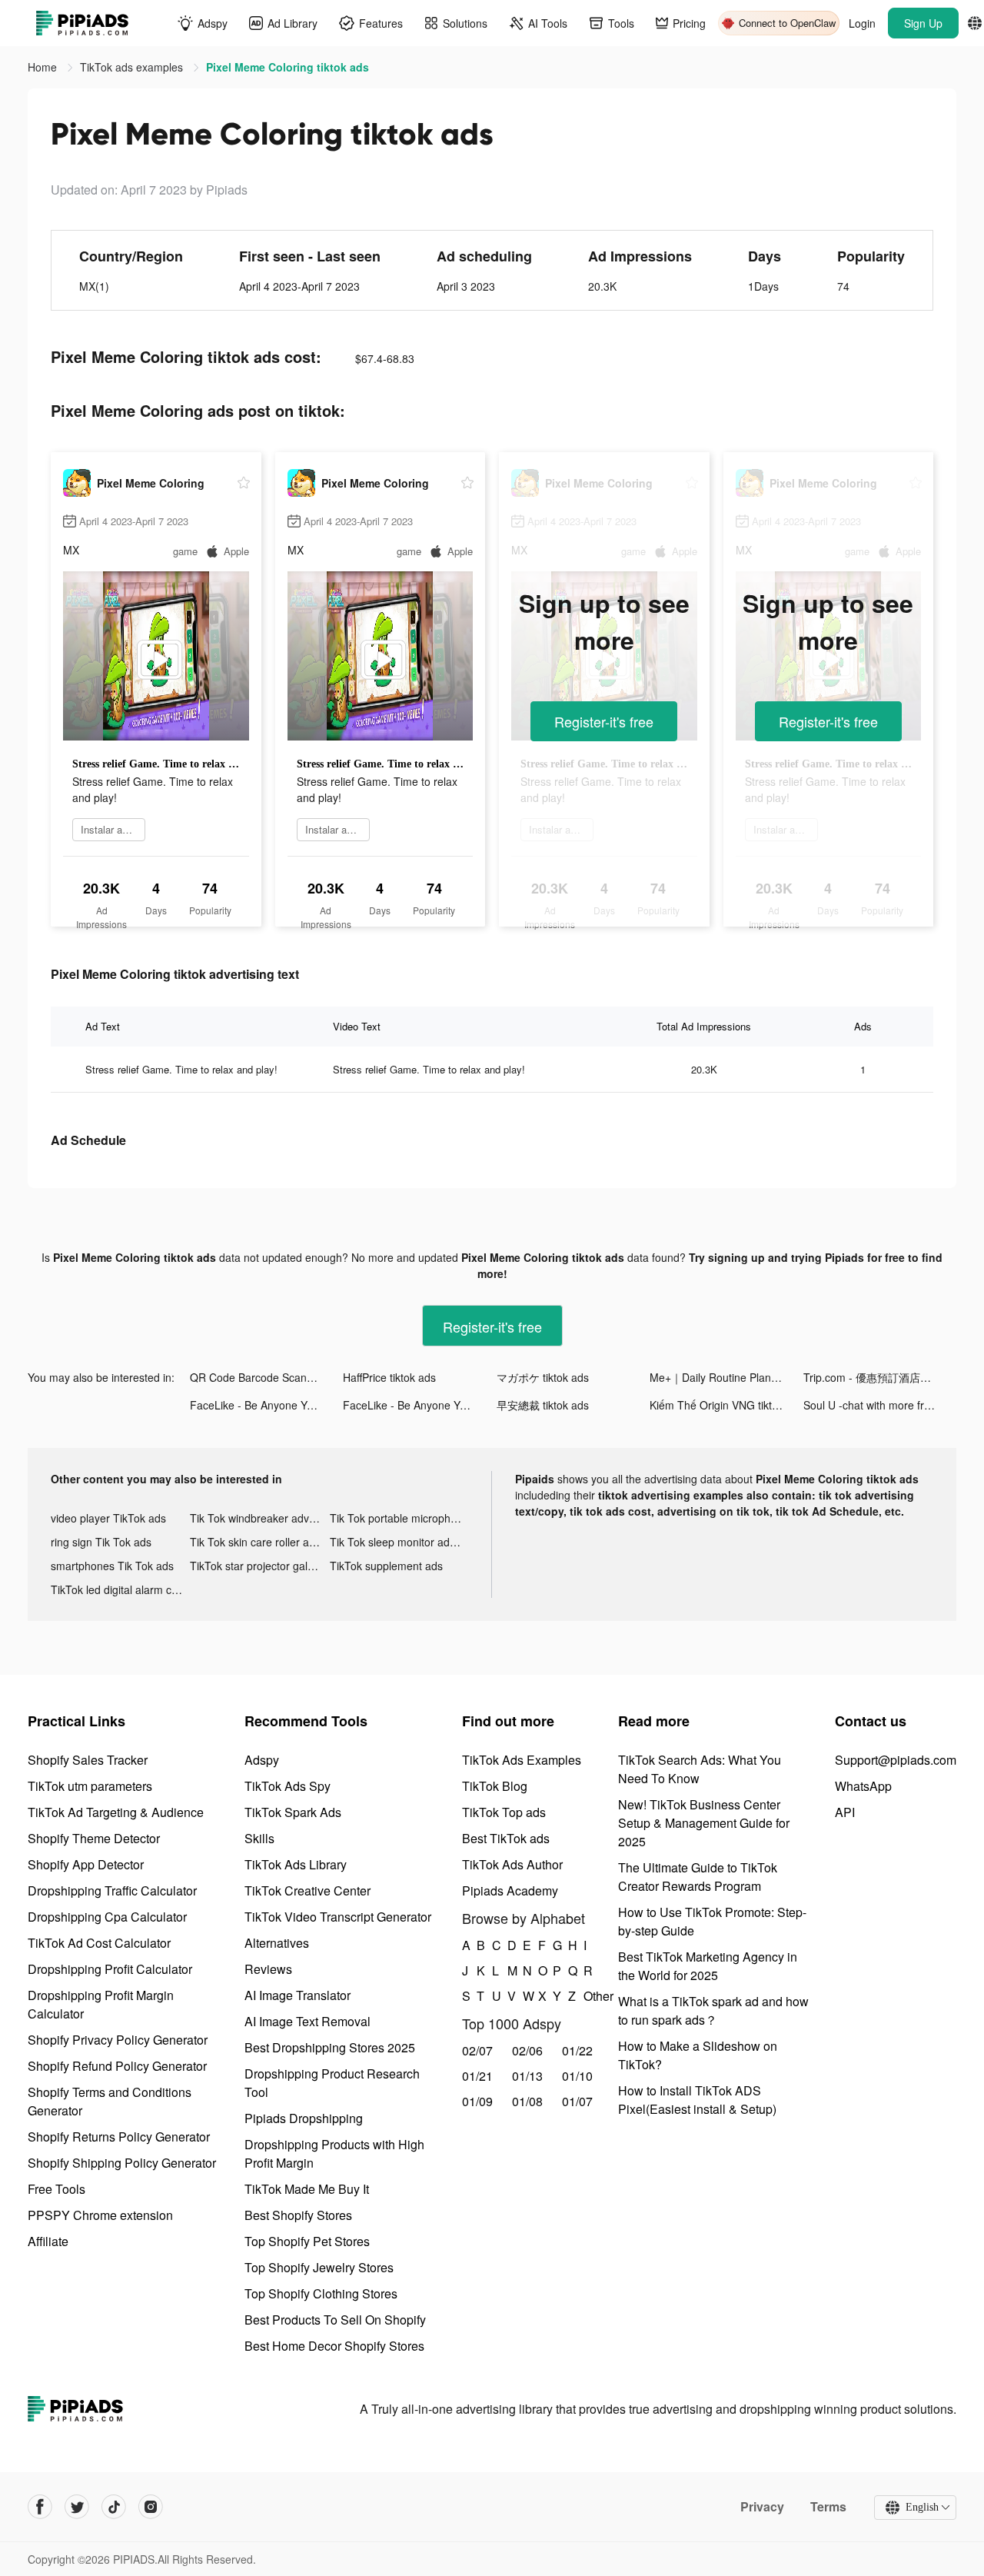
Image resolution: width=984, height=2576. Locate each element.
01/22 (577, 2050)
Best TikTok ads (506, 1838)
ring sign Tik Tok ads (101, 1542)
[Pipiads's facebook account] (40, 2507)
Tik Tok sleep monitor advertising (399, 1542)
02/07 (477, 2050)
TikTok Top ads (504, 1812)
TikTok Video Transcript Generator (338, 1917)
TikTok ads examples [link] (133, 67)
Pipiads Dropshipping (304, 2118)
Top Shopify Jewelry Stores (319, 2267)
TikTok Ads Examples (522, 1760)
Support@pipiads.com (896, 1760)
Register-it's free (604, 721)
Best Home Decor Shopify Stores (334, 2346)
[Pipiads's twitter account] (77, 2507)
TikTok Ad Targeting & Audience (116, 1812)
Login (862, 23)
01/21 (477, 2076)
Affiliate (48, 2241)
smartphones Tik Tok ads (112, 1566)
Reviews (268, 1969)
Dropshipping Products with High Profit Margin (334, 2153)
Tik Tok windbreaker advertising (259, 1518)
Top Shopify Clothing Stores (321, 2293)
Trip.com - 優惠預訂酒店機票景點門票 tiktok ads (880, 1377)
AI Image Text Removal (307, 2021)
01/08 (527, 2101)
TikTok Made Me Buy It (307, 2189)
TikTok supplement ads (386, 1566)
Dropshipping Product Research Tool (332, 2083)
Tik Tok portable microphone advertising (399, 1518)
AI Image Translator (298, 1995)
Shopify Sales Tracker (88, 1760)
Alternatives (277, 1943)
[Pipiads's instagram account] (151, 2507)
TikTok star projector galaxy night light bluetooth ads (259, 1566)
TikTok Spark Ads (293, 1812)
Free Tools (57, 2189)
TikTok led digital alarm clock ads (120, 1589)
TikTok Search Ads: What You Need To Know (700, 1769)
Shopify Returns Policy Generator (119, 2137)
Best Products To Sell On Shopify (335, 2320)
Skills (259, 1838)
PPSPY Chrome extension (100, 2215)
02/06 (527, 2050)
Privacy (762, 2507)
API (845, 1812)
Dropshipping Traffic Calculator (112, 1890)
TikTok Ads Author (512, 1864)
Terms (828, 2507)
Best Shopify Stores (298, 2215)
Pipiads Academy (510, 1890)
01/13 (527, 2076)
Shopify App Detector (86, 1864)
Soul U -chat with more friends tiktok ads (880, 1405)
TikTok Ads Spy (288, 1786)
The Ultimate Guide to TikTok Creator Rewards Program (698, 1877)
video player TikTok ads (108, 1518)
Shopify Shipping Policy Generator (122, 2163)
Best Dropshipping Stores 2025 (330, 2047)
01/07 (577, 2101)
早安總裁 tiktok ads (543, 1405)
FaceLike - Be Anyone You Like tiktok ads (266, 1405)
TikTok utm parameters (90, 1786)
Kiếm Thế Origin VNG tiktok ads (726, 1405)
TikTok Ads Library (296, 1864)
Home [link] (44, 67)
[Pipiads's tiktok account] (114, 2507)
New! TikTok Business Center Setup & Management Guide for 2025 (704, 1823)
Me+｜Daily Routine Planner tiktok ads (726, 1377)
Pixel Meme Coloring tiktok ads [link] (288, 67)
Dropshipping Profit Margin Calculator (101, 2004)
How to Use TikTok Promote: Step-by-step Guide (712, 1921)
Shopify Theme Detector (94, 1838)
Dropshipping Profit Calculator (110, 1969)
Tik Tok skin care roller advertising (259, 1542)
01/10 (577, 2076)
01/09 (477, 2101)
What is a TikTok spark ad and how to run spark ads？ (713, 2010)
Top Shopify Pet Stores (307, 2241)
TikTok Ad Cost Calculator (99, 1943)
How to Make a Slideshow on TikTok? (698, 2055)
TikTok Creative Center (307, 1890)
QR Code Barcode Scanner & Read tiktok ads (266, 1377)
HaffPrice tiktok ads (389, 1377)
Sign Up (923, 23)
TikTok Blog (495, 1786)
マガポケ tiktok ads (543, 1377)
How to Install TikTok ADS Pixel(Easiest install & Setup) (697, 2100)
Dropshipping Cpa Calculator (107, 1917)
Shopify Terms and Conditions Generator (110, 2101)
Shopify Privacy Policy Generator (118, 2040)
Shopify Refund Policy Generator (117, 2066)
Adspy (262, 1760)
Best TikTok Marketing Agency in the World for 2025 (708, 1966)
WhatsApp (863, 1786)
